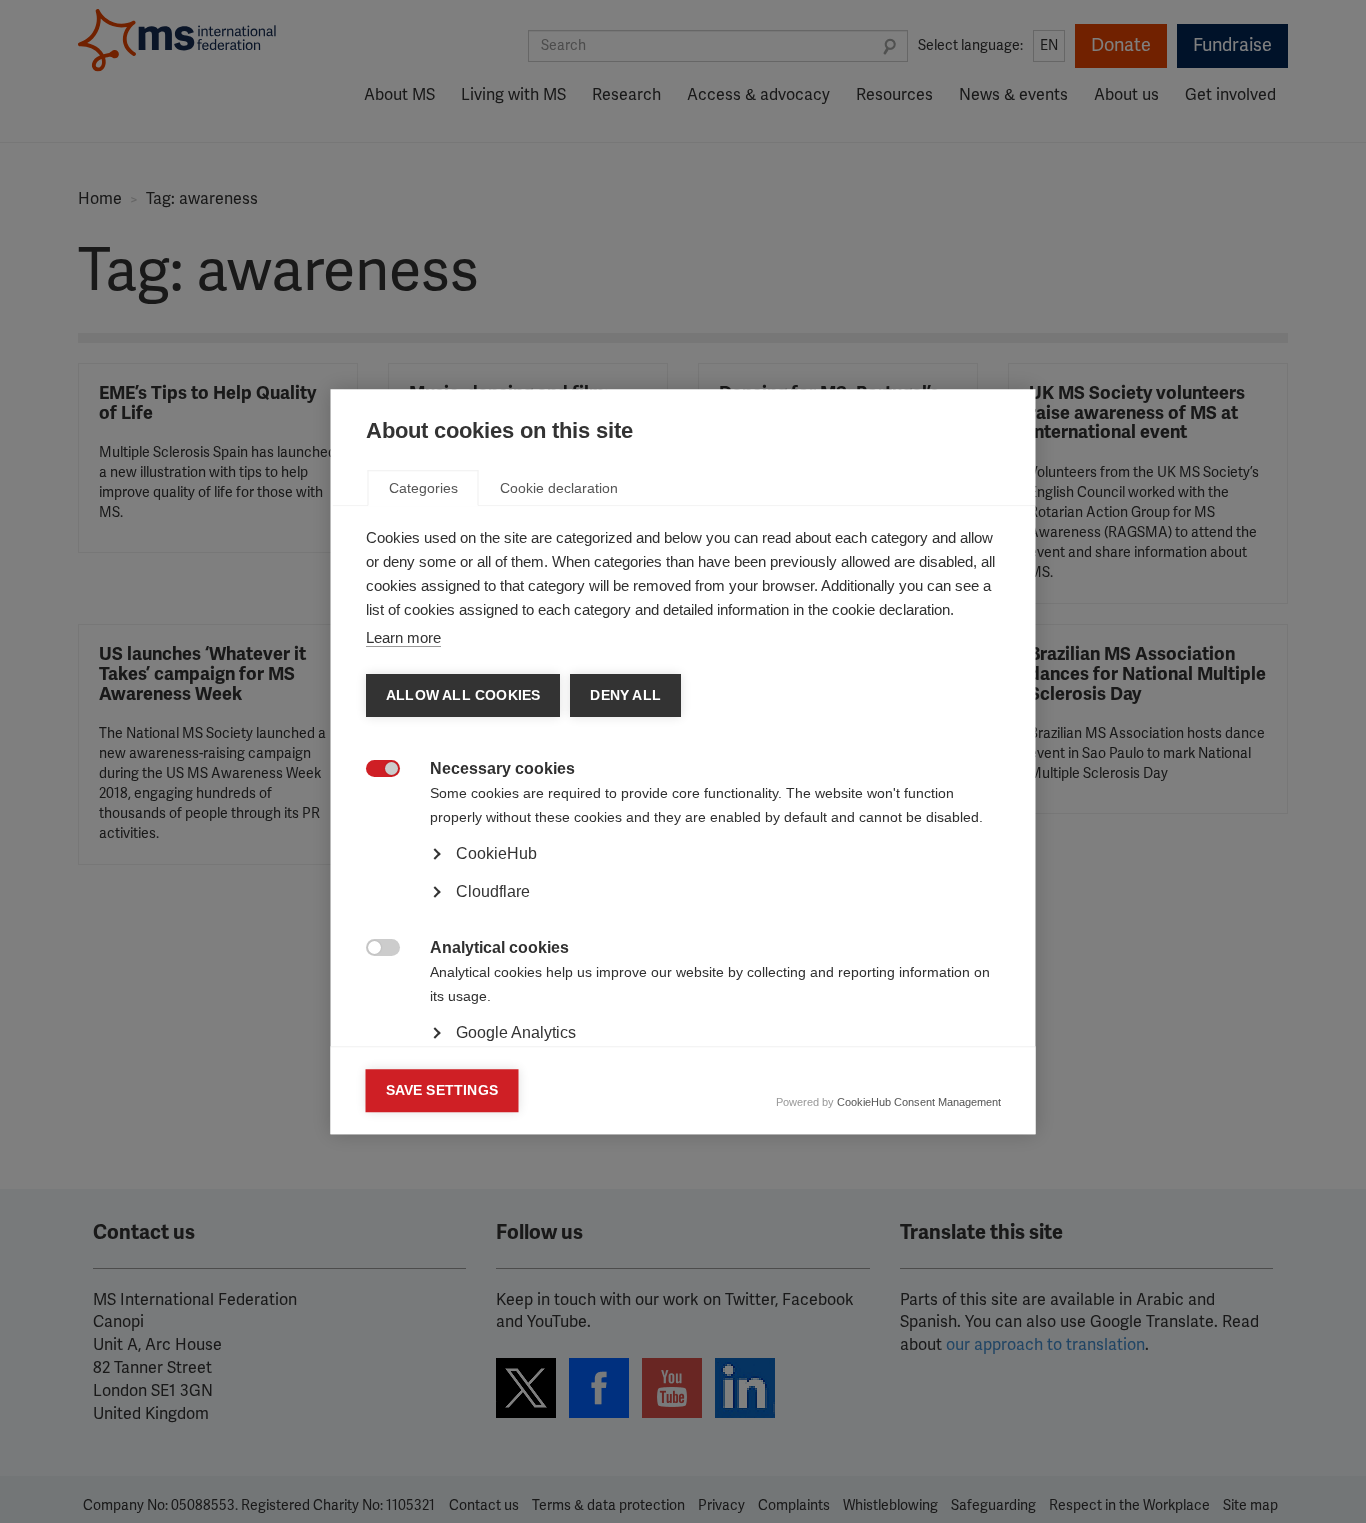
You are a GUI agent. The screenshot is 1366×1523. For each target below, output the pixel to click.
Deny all (625, 695)
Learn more (403, 637)
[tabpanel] (683, 910)
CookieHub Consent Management (919, 1102)
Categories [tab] (423, 488)
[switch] (372, 770)
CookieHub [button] (496, 853)
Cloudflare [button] (493, 891)
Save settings (442, 1090)
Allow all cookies (463, 695)
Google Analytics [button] (516, 1032)
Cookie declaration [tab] (559, 488)
